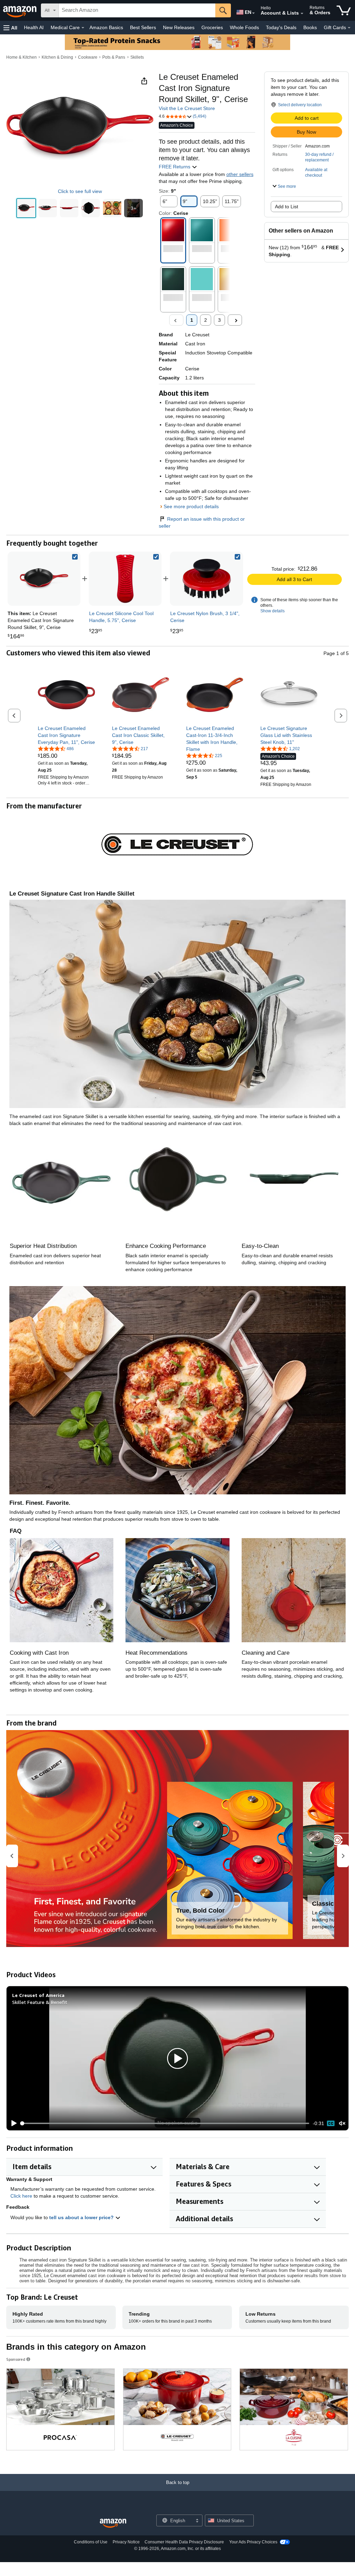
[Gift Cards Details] (349, 28)
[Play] (12, 2123)
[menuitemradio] (331, 2123)
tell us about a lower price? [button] (82, 2217)
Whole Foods (244, 27)
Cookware (88, 57)
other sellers (240, 174)
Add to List (287, 207)
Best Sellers (143, 27)
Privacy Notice (126, 2542)
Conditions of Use (91, 2542)
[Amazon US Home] (113, 2523)
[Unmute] (342, 2124)
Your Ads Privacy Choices (253, 2542)
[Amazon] (20, 10)
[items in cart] (344, 10)
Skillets (137, 57)
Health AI (34, 27)
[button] (10, 28)
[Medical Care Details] (83, 28)
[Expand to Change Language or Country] (253, 13)
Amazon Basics (106, 27)
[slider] (165, 2123)
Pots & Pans (114, 57)
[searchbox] (137, 10)
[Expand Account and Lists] (302, 14)
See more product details (191, 506)
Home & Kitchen (21, 57)
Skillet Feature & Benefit (40, 2002)
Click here (21, 2196)
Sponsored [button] (16, 2359)
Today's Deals (281, 27)
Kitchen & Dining (57, 57)
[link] (125, 579)
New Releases (179, 27)
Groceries (212, 27)
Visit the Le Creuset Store (187, 108)
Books (310, 27)
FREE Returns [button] (175, 167)
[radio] (26, 208)
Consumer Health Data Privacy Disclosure (184, 2542)
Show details (272, 611)
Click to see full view (80, 191)
